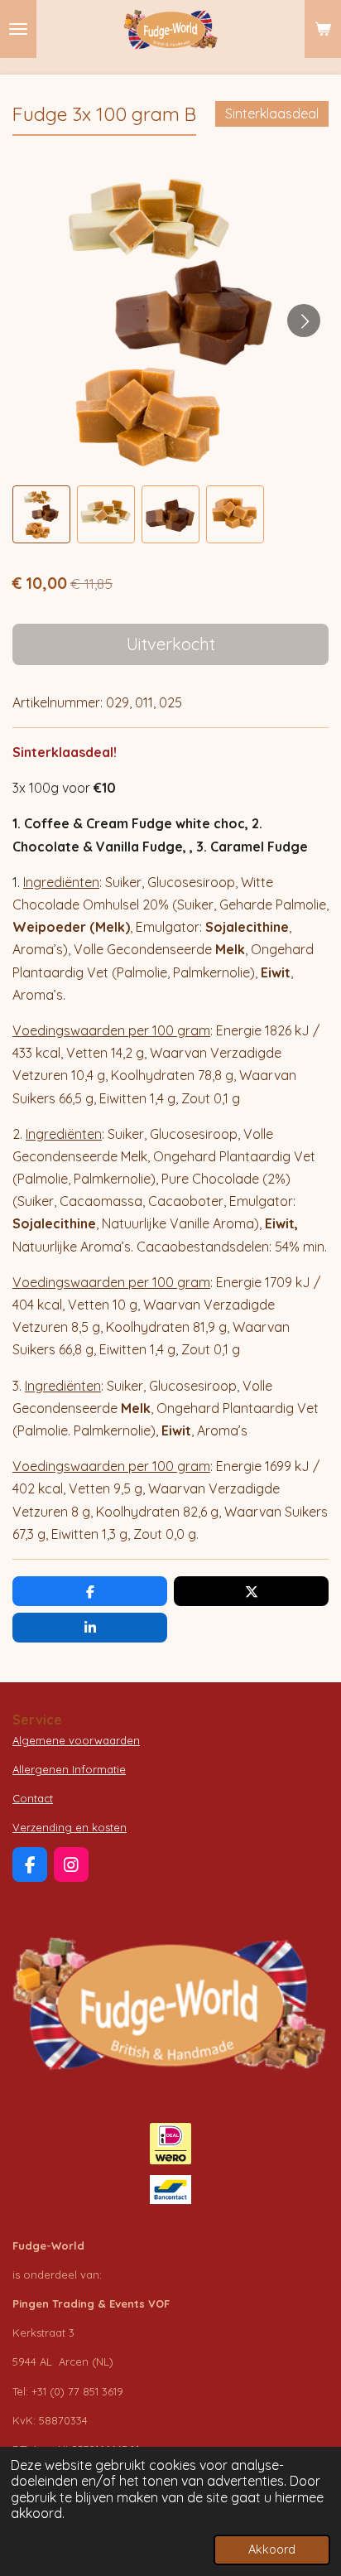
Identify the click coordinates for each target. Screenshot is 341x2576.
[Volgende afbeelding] (304, 321)
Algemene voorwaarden (76, 1740)
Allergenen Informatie (69, 1769)
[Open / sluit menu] (18, 29)
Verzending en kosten (70, 1827)
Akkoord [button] (272, 2549)
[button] (41, 514)
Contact (33, 1798)
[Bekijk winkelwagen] (323, 29)
